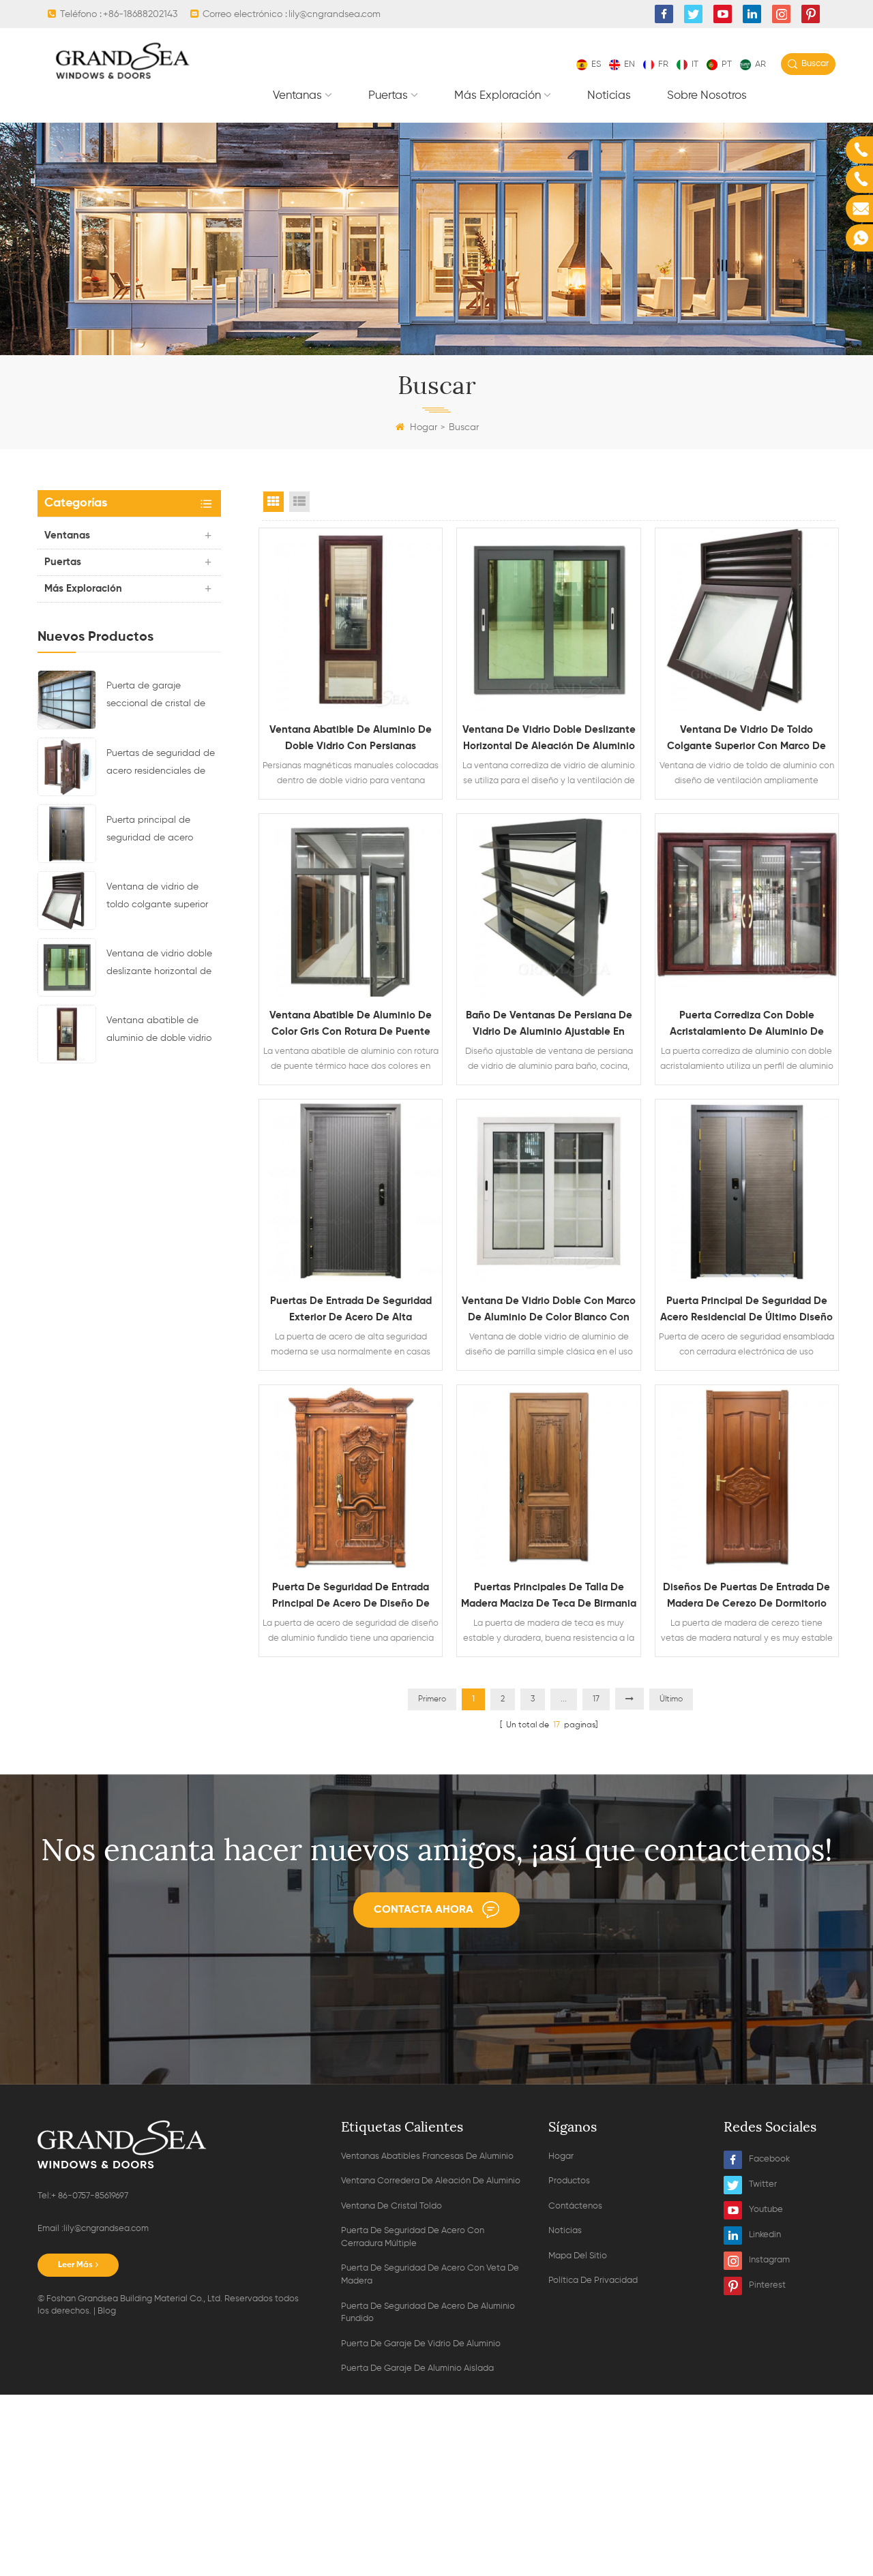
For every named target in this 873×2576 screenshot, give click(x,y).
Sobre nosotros (707, 96)
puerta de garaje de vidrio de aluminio (421, 2344)
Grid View (273, 502)
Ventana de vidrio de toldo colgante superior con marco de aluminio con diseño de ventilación (163, 898)
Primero (432, 1699)
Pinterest (767, 2285)
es (596, 64)
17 (596, 1699)
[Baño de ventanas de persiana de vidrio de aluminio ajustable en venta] (548, 905)
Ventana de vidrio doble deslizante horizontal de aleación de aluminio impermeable (159, 965)
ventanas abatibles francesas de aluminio (427, 2156)
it (695, 64)
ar (760, 64)
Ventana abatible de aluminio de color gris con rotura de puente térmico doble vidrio (351, 1025)
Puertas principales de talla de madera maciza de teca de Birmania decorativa (549, 1597)
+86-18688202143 (140, 14)
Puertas (388, 96)
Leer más (75, 2265)
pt (727, 64)
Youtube (766, 2210)
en (630, 64)
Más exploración (498, 96)
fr (663, 64)
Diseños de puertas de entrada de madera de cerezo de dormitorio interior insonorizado (746, 1597)
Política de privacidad (593, 2280)
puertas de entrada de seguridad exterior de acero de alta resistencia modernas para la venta (351, 1311)
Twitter (763, 2184)
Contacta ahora (424, 1910)
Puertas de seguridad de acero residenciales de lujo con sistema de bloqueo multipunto (161, 764)
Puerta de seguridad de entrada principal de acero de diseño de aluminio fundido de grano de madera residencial (351, 1597)
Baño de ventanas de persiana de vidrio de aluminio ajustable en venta (549, 1025)
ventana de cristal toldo (391, 2206)
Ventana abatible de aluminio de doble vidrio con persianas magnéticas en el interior (161, 1031)
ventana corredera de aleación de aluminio (431, 2181)
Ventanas (297, 96)
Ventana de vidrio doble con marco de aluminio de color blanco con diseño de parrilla (549, 1311)
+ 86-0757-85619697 (90, 2196)
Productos (569, 2181)
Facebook (769, 2159)
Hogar (424, 427)
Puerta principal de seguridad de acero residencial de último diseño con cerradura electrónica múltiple (153, 831)
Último (671, 1699)
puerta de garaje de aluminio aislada (417, 2368)
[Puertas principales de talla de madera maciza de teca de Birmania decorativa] (548, 1476)
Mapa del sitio (578, 2256)
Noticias (609, 96)
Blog (107, 2311)
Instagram (769, 2260)
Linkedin (765, 2235)
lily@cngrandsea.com (335, 14)
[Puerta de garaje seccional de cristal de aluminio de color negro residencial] (67, 699)
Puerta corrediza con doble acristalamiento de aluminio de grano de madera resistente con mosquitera (746, 1025)
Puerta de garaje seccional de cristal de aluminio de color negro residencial (158, 697)
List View (299, 502)
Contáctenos (575, 2206)
